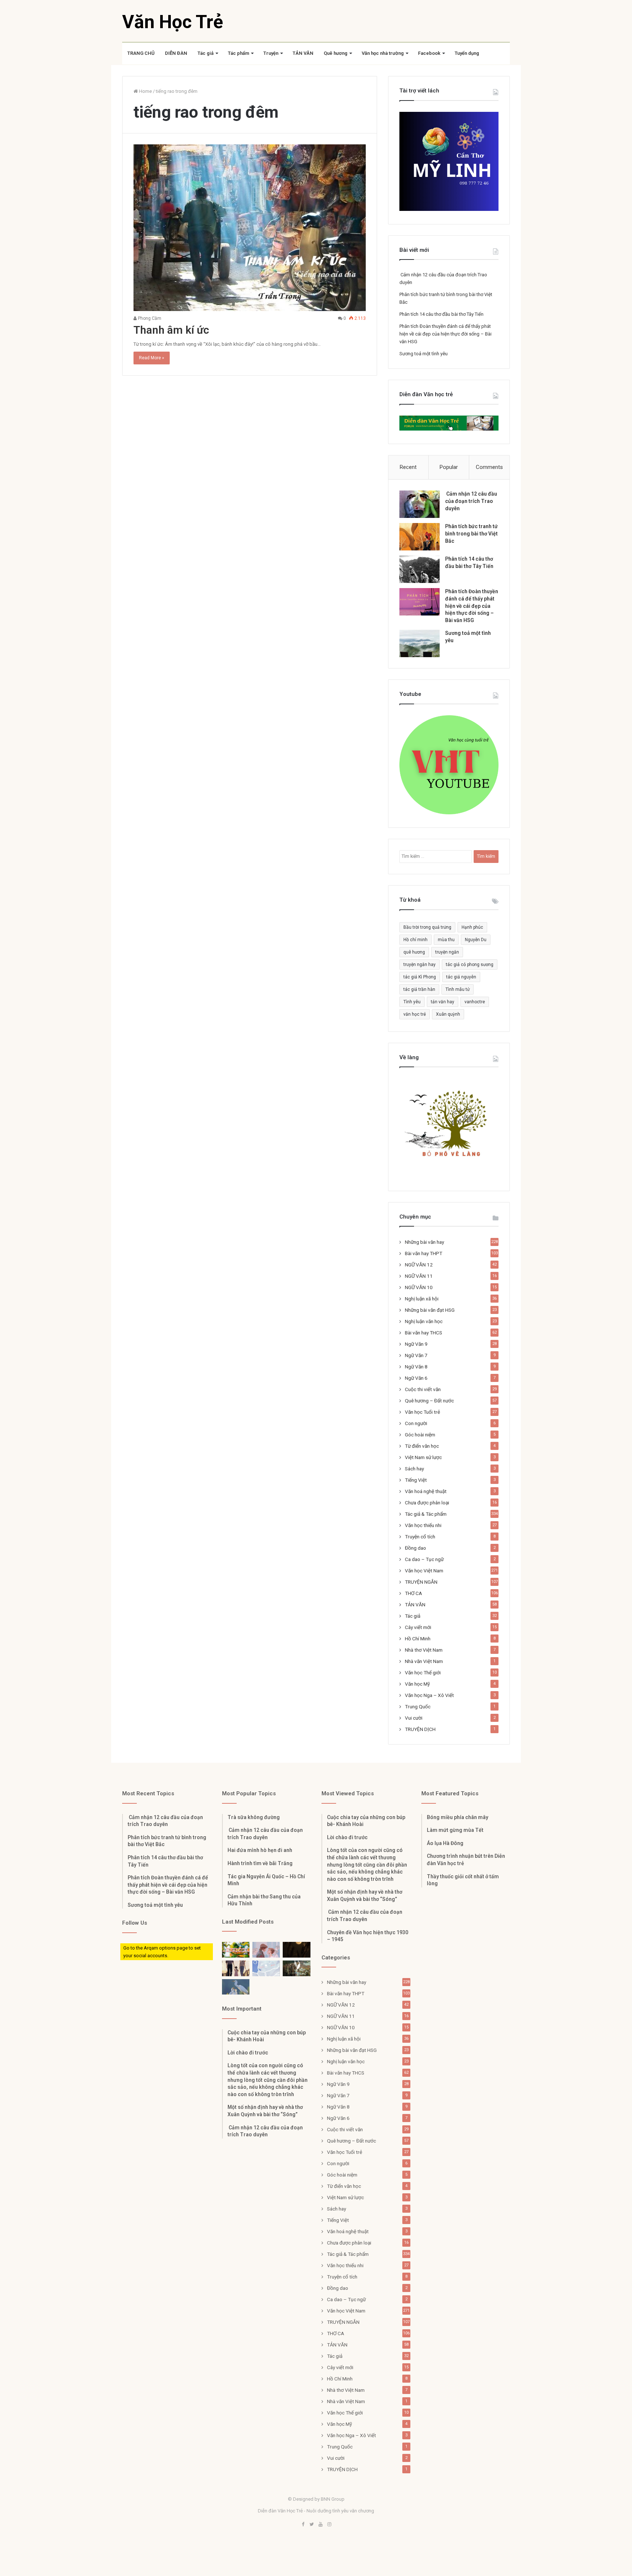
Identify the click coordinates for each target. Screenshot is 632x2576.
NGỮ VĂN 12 (419, 1265)
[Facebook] (303, 2525)
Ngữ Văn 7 (416, 1355)
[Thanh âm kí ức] (250, 228)
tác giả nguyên (461, 977)
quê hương (414, 952)
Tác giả (206, 53)
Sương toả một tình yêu (424, 354)
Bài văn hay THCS (424, 1333)
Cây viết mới (418, 1627)
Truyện (271, 53)
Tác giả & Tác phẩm (426, 1514)
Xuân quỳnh (448, 1014)
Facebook (429, 53)
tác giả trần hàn (419, 989)
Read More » (152, 358)
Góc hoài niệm (420, 1435)
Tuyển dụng (467, 53)
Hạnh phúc (472, 927)
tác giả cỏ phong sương (470, 965)
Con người (416, 1423)
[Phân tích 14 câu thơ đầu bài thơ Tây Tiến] (420, 569)
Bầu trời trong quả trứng (427, 927)
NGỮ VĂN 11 (419, 1276)
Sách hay (414, 1469)
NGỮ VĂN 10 (419, 1287)
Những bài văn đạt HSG (430, 1310)
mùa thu (446, 940)
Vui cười (414, 1718)
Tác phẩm (238, 53)
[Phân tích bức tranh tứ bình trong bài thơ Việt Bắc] (420, 537)
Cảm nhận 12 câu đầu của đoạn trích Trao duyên (471, 501)
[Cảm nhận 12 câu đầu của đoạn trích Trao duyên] (420, 504)
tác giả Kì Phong (420, 977)
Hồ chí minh (415, 940)
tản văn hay (443, 1002)
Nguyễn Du (476, 940)
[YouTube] (320, 2525)
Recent (408, 467)
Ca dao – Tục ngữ (424, 1559)
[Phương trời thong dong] (296, 1950)
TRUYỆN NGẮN (421, 1582)
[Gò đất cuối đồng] (296, 1968)
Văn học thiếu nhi (423, 1525)
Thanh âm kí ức (171, 330)
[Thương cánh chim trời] (236, 1987)
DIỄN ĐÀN (176, 53)
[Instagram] (329, 2525)
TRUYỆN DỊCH (420, 1729)
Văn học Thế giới (423, 1672)
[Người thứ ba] (266, 1950)
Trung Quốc (418, 1706)
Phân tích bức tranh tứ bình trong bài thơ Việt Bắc (471, 533)
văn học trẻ (415, 1014)
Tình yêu (412, 1002)
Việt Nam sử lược (423, 1457)
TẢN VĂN (303, 53)
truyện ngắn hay (420, 965)
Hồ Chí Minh (418, 1639)
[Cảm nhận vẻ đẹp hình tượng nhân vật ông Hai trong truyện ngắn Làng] (236, 1950)
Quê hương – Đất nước (429, 1401)
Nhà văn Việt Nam (424, 1661)
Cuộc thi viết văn (423, 1389)
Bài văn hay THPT (424, 1253)
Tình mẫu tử (458, 989)
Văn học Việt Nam (424, 1571)
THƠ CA (413, 1593)
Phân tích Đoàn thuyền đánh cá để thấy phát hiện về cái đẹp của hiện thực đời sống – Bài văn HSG (445, 334)
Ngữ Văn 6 (416, 1378)
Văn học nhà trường (383, 53)
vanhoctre (475, 1002)
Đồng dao (415, 1548)
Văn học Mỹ (417, 1684)
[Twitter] (312, 2525)
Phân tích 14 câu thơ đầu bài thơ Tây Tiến (441, 314)
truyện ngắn (447, 952)
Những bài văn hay (424, 1242)
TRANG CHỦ (141, 53)
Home (145, 91)
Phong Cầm (149, 318)
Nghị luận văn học (424, 1321)
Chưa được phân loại (427, 1503)
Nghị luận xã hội (422, 1299)
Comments (489, 467)
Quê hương (336, 53)
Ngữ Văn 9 (416, 1344)
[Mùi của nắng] (266, 1968)
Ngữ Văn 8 (416, 1367)
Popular (449, 467)
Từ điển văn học (422, 1446)
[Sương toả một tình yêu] (420, 643)
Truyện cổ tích (420, 1537)
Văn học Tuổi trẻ (422, 1412)
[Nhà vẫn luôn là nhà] (236, 1968)
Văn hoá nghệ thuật (426, 1491)
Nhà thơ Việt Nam (424, 1650)
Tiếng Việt (416, 1480)
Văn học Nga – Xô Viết (429, 1695)
